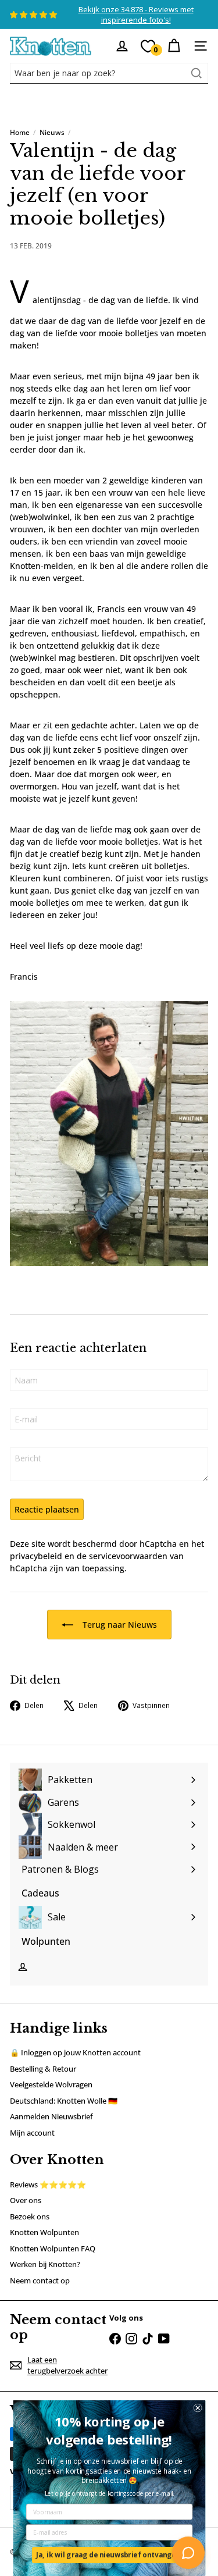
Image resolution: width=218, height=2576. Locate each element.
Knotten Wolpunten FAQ (53, 2248)
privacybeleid (36, 1556)
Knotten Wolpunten (44, 2232)
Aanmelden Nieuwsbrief (51, 2116)
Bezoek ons (30, 2216)
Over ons (26, 2200)
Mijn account (32, 2133)
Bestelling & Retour (43, 2069)
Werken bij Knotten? (45, 2264)
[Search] (196, 73)
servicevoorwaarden (128, 1556)
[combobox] (109, 73)
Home (20, 132)
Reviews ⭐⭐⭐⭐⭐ (48, 2184)
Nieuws (52, 132)
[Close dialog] (197, 2408)
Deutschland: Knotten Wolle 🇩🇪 (64, 2101)
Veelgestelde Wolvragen (51, 2084)
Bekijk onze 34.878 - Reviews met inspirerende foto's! (136, 15)
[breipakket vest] (109, 1134)
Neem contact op (40, 2280)
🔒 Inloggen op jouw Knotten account (75, 2052)
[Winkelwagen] (174, 46)
